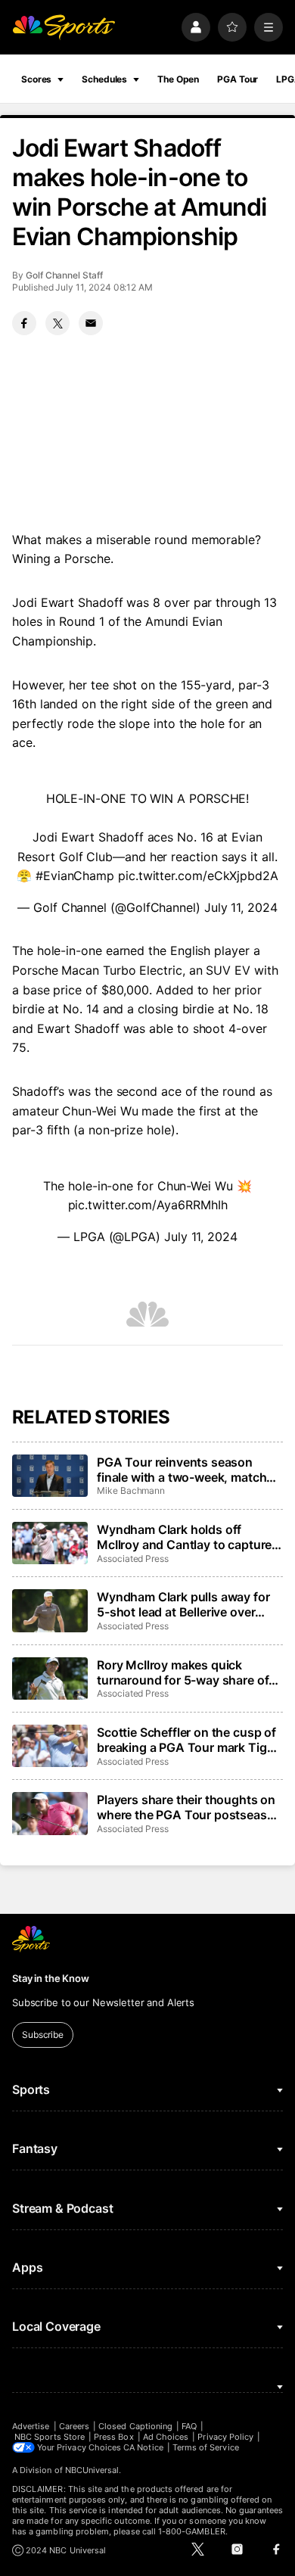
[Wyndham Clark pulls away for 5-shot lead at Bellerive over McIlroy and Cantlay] (50, 1610)
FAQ (189, 2426)
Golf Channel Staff (64, 275)
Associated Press (133, 1559)
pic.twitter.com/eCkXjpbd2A (198, 876)
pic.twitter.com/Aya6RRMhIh (148, 1205)
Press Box (114, 2437)
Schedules (104, 79)
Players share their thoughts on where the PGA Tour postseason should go (189, 1807)
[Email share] (91, 323)
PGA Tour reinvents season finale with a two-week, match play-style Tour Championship (183, 1470)
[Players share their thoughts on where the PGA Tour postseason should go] (50, 1813)
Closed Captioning (135, 2426)
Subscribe (43, 2035)
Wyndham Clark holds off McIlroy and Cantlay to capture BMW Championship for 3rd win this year (188, 1537)
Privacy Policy (225, 2437)
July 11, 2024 (241, 907)
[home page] (64, 27)
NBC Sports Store (50, 2437)
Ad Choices (166, 2437)
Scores (36, 79)
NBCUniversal (92, 2470)
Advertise (31, 2426)
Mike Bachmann (131, 1490)
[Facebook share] (24, 323)
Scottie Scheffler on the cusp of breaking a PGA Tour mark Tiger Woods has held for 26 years (187, 1740)
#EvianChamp (75, 876)
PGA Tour (238, 79)
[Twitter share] (57, 323)
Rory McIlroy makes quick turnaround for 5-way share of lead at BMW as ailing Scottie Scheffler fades (183, 1672)
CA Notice (143, 2447)
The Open (178, 79)
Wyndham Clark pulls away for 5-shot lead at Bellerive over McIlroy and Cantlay (183, 1604)
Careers (74, 2426)
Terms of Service (206, 2447)
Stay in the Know (51, 1978)
